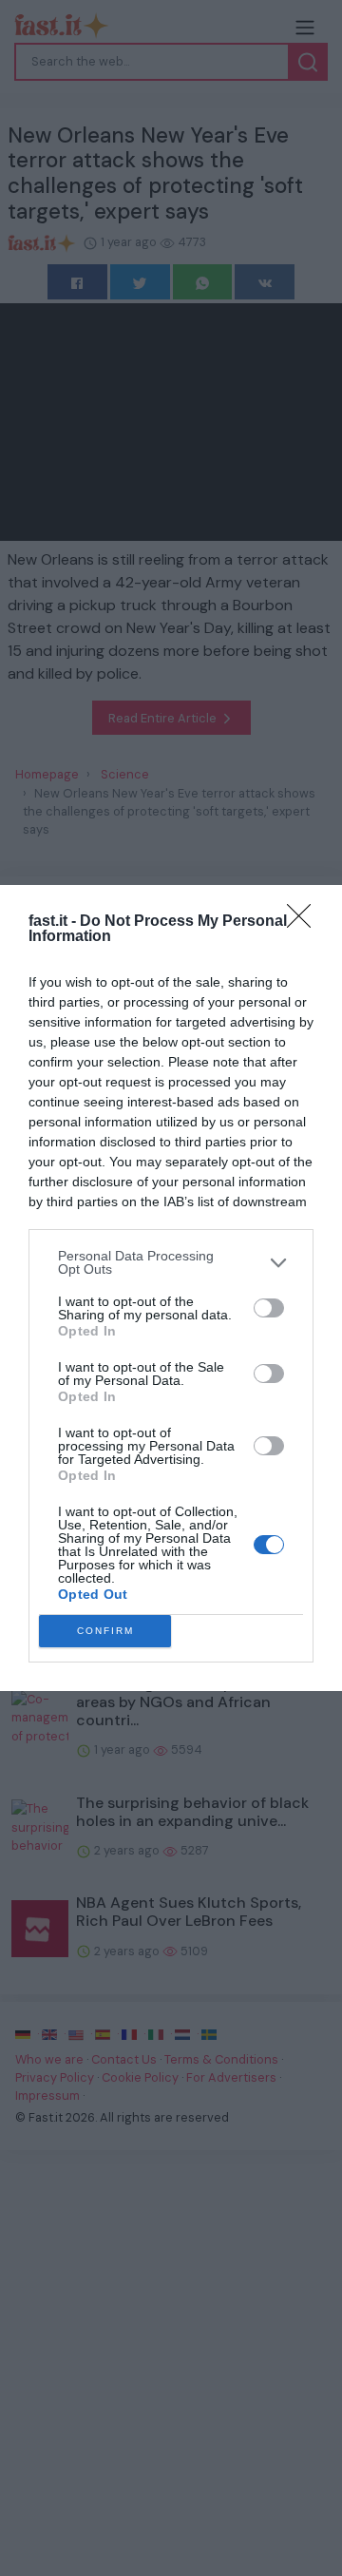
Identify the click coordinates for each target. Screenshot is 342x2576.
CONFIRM (105, 1631)
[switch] (269, 1308)
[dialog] (171, 1288)
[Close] (305, 922)
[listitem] (171, 1262)
